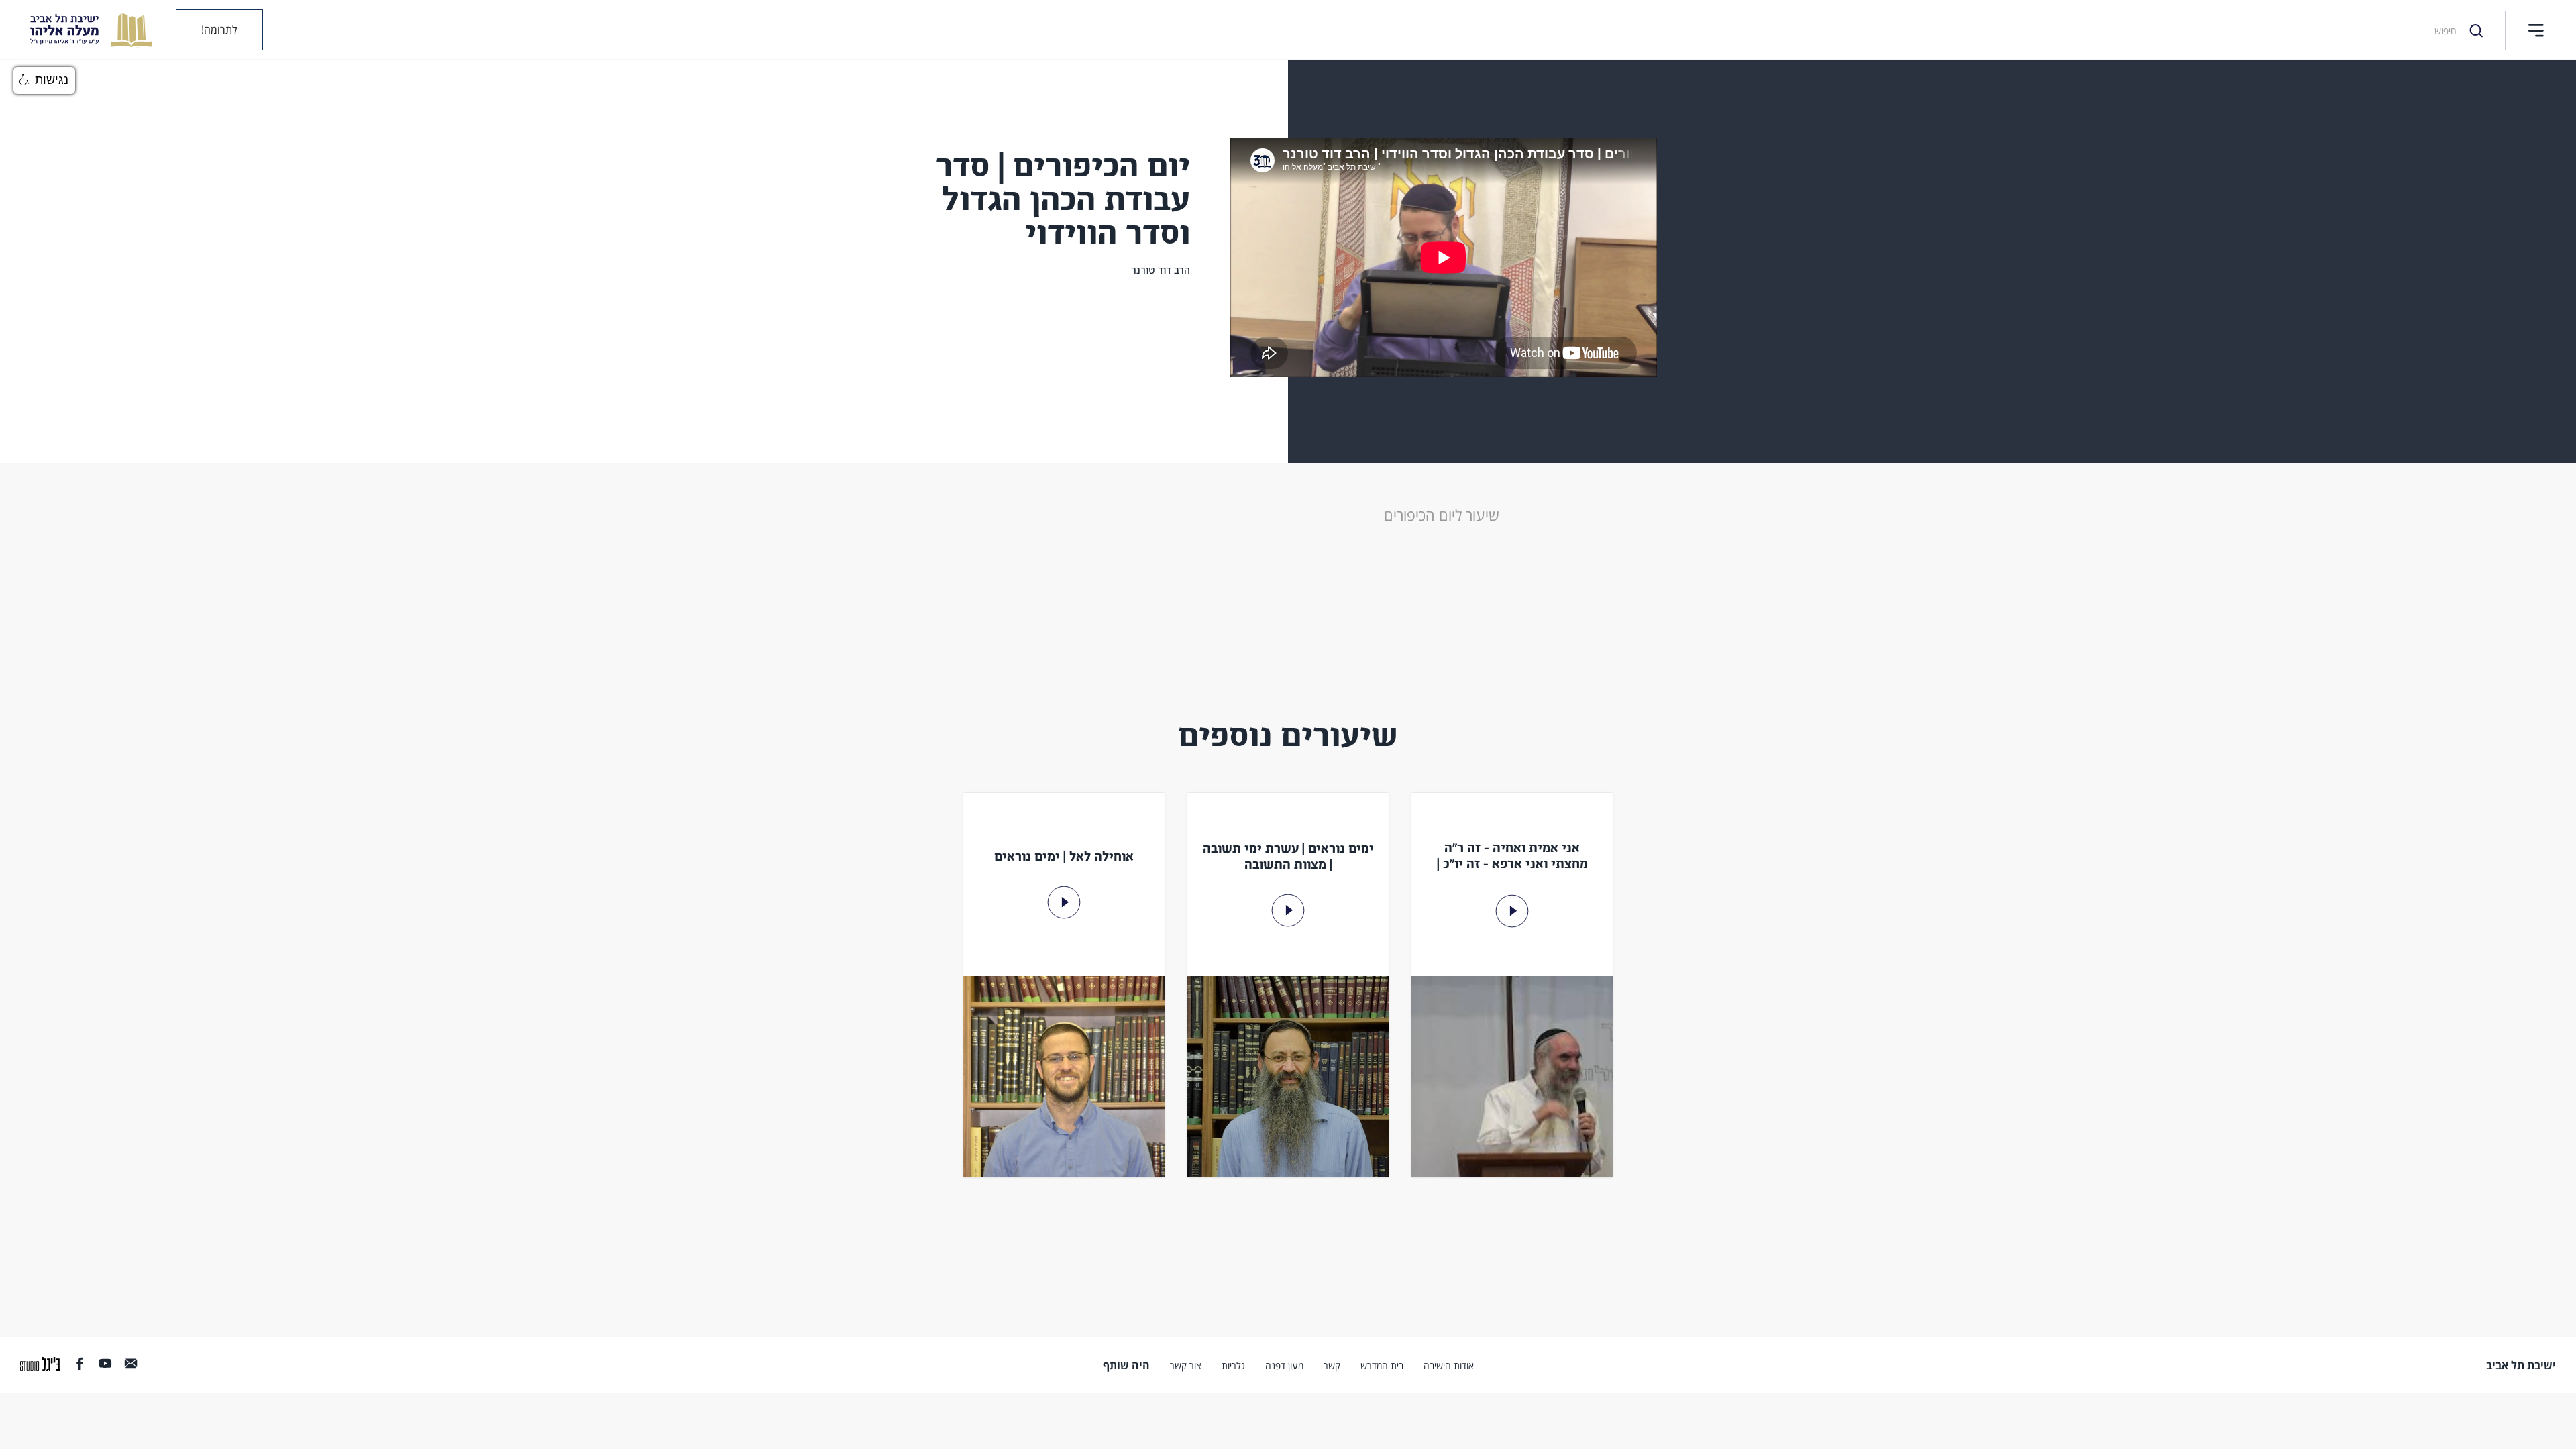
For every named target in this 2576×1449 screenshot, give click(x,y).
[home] (81, 30)
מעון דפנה (1284, 1366)
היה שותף (1126, 1365)
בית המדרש (1382, 1366)
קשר (1332, 1366)
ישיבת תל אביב (2521, 1365)
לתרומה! (219, 30)
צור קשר (1186, 1366)
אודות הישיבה (1449, 1366)
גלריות (1233, 1366)
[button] (2536, 30)
